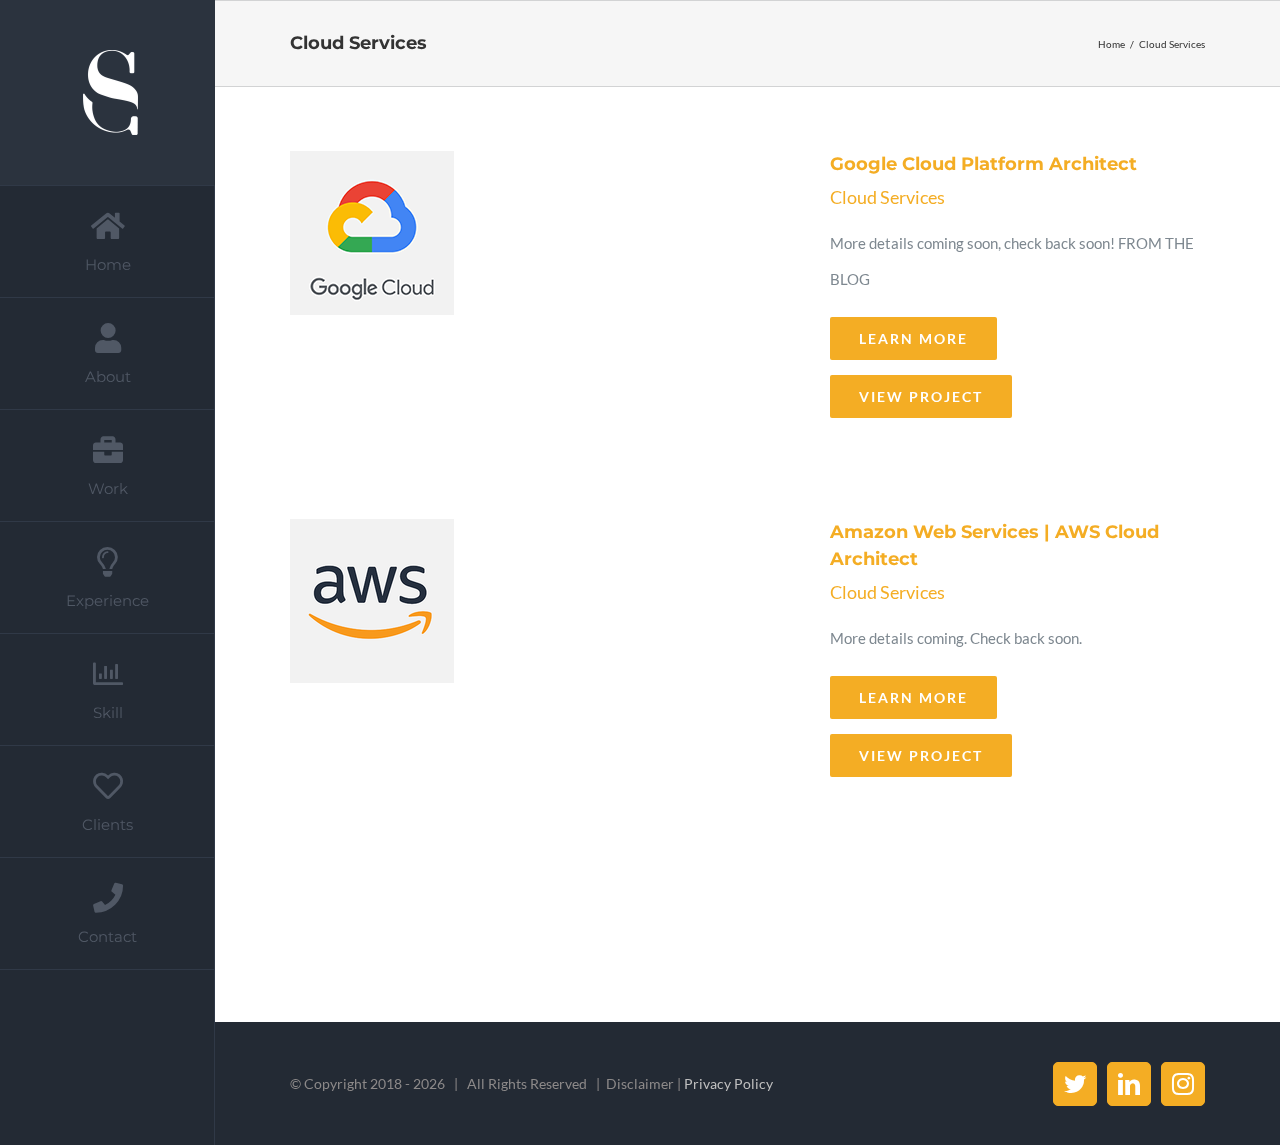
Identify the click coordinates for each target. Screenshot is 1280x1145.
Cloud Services (887, 197)
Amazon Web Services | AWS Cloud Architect (541, 656)
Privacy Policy (728, 1083)
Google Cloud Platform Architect (541, 292)
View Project (921, 396)
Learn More (913, 338)
